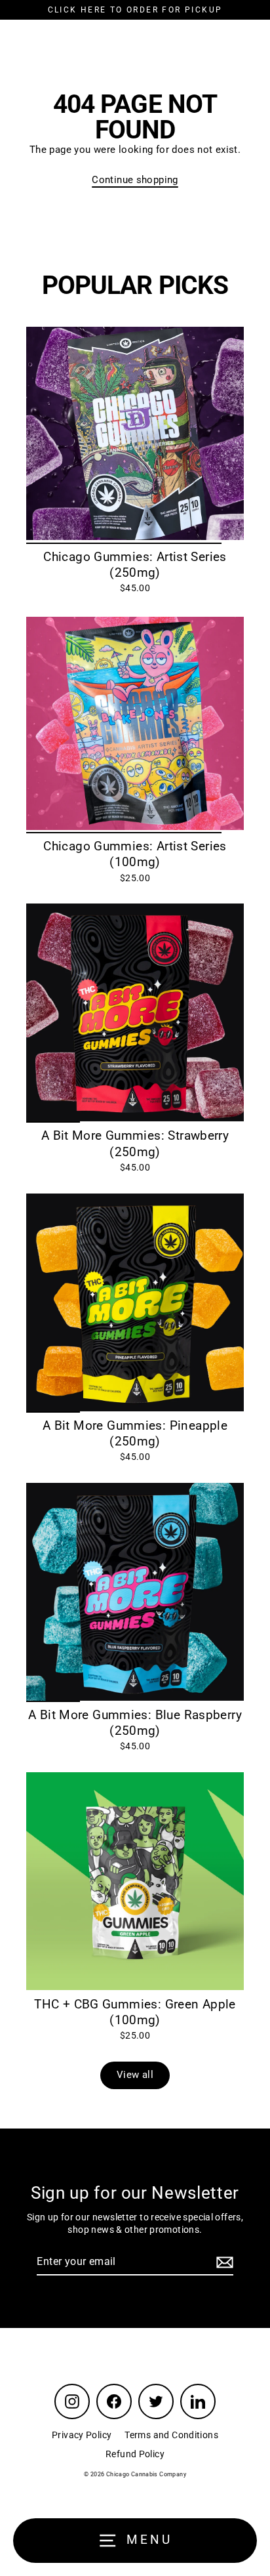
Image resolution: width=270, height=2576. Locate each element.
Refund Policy (135, 2454)
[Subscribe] (223, 2262)
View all (135, 2075)
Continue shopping (135, 180)
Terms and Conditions (171, 2435)
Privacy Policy (82, 2435)
